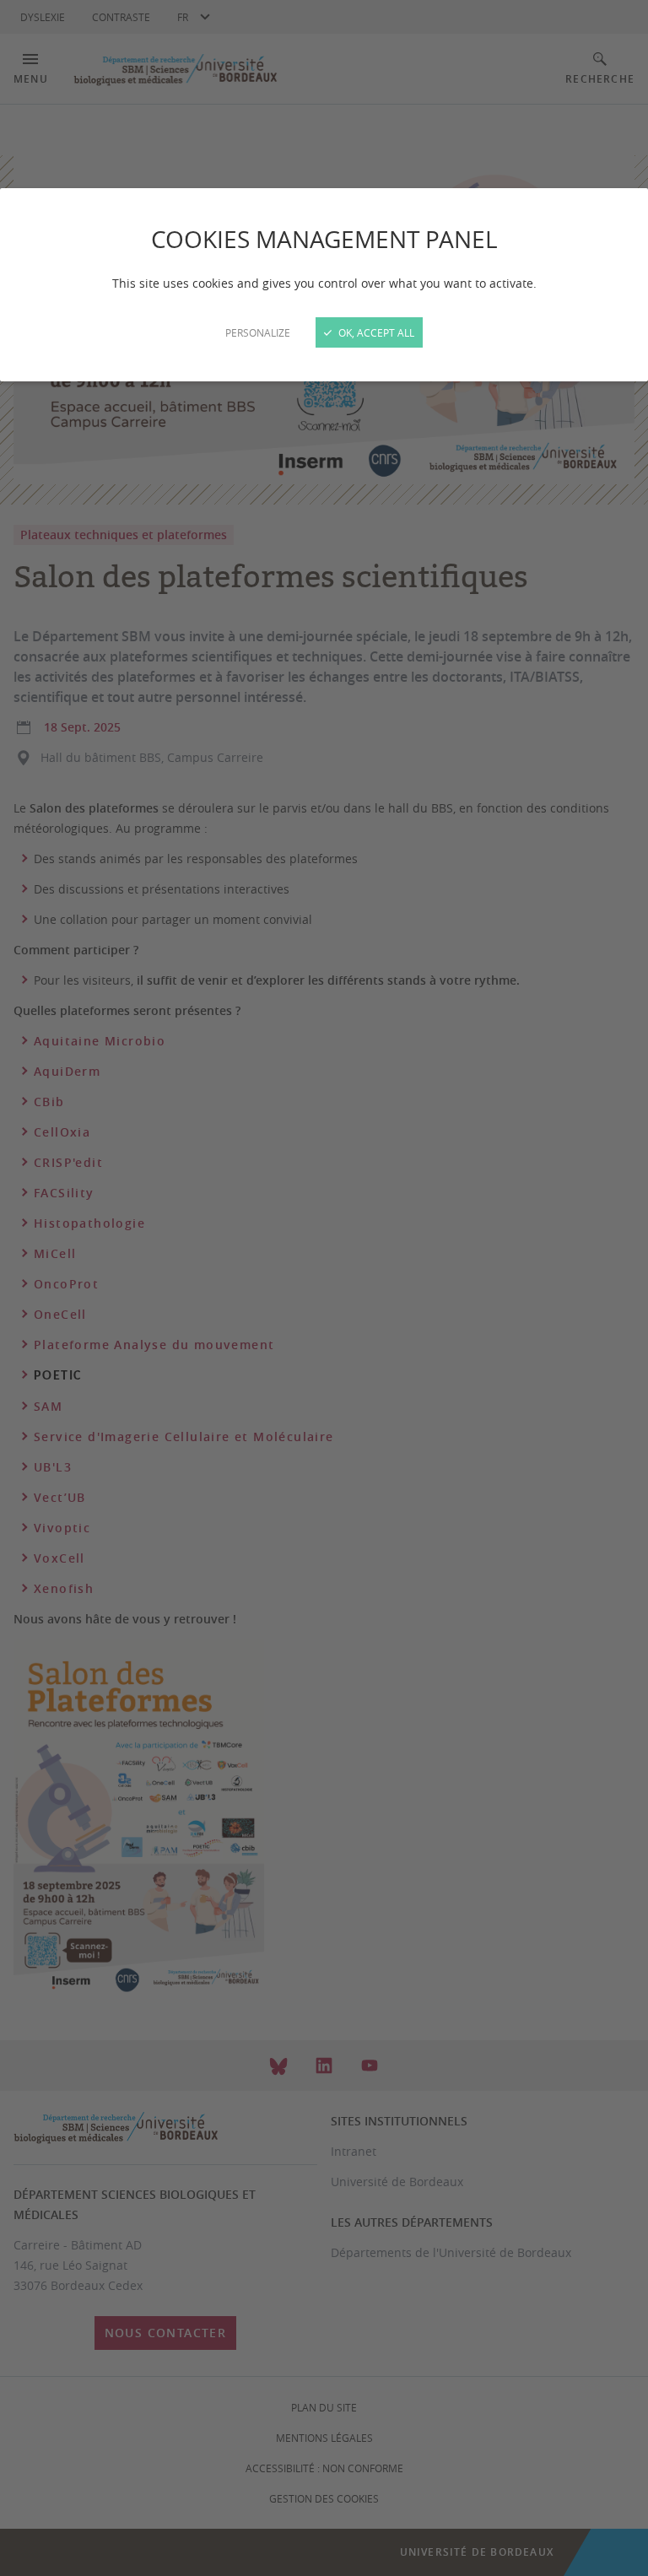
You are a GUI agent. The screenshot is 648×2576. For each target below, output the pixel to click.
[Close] (324, 1288)
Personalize (258, 332)
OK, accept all (375, 332)
